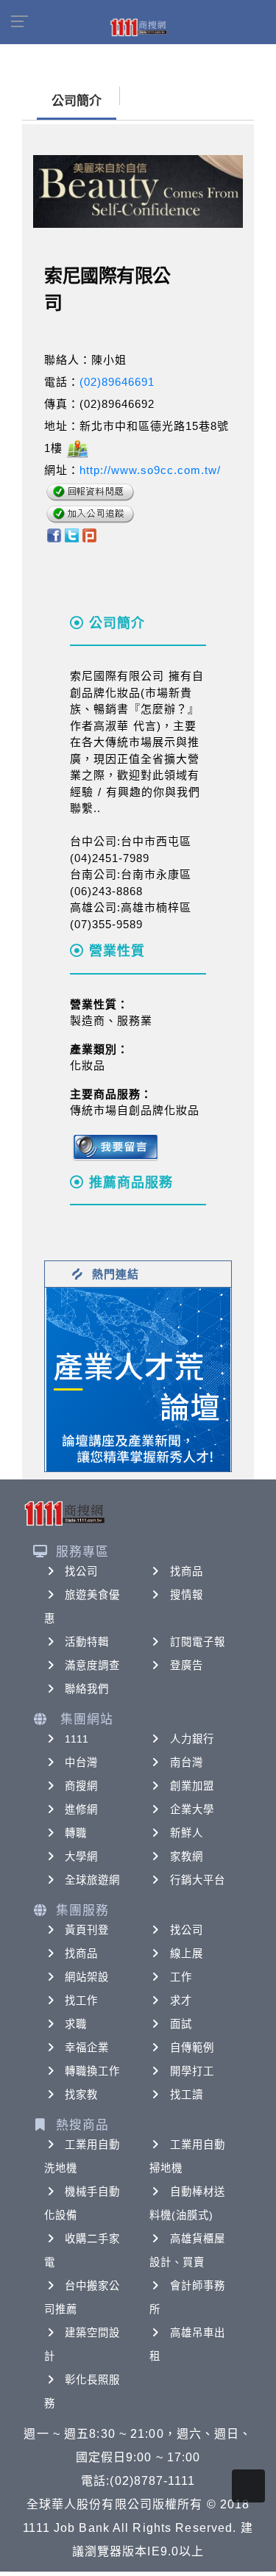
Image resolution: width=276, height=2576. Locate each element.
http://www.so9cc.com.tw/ (150, 470)
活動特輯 (87, 1642)
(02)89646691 (117, 382)
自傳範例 (192, 2048)
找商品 (187, 1571)
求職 (76, 2024)
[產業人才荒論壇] (138, 1378)
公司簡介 (77, 101)
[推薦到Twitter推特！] (72, 535)
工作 (181, 1977)
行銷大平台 (198, 1880)
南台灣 (187, 1762)
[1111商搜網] (138, 26)
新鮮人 (187, 1833)
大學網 (81, 1856)
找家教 (81, 2095)
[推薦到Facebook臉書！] (53, 535)
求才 (181, 2001)
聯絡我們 (87, 1689)
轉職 (76, 1833)
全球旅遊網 (93, 1880)
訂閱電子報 (198, 1642)
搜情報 (187, 1595)
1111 (77, 1739)
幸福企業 (87, 2048)
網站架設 (87, 1977)
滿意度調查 (93, 1665)
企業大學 (192, 1809)
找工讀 (187, 2095)
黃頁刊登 (87, 1930)
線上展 (187, 1953)
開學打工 (192, 2071)
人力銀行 (192, 1739)
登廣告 (187, 1665)
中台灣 (81, 1762)
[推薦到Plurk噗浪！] (90, 535)
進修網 (81, 1809)
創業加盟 (192, 1786)
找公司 (81, 1571)
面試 (181, 2024)
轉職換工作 (93, 2071)
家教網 (187, 1856)
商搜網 (81, 1786)
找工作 (81, 2001)
